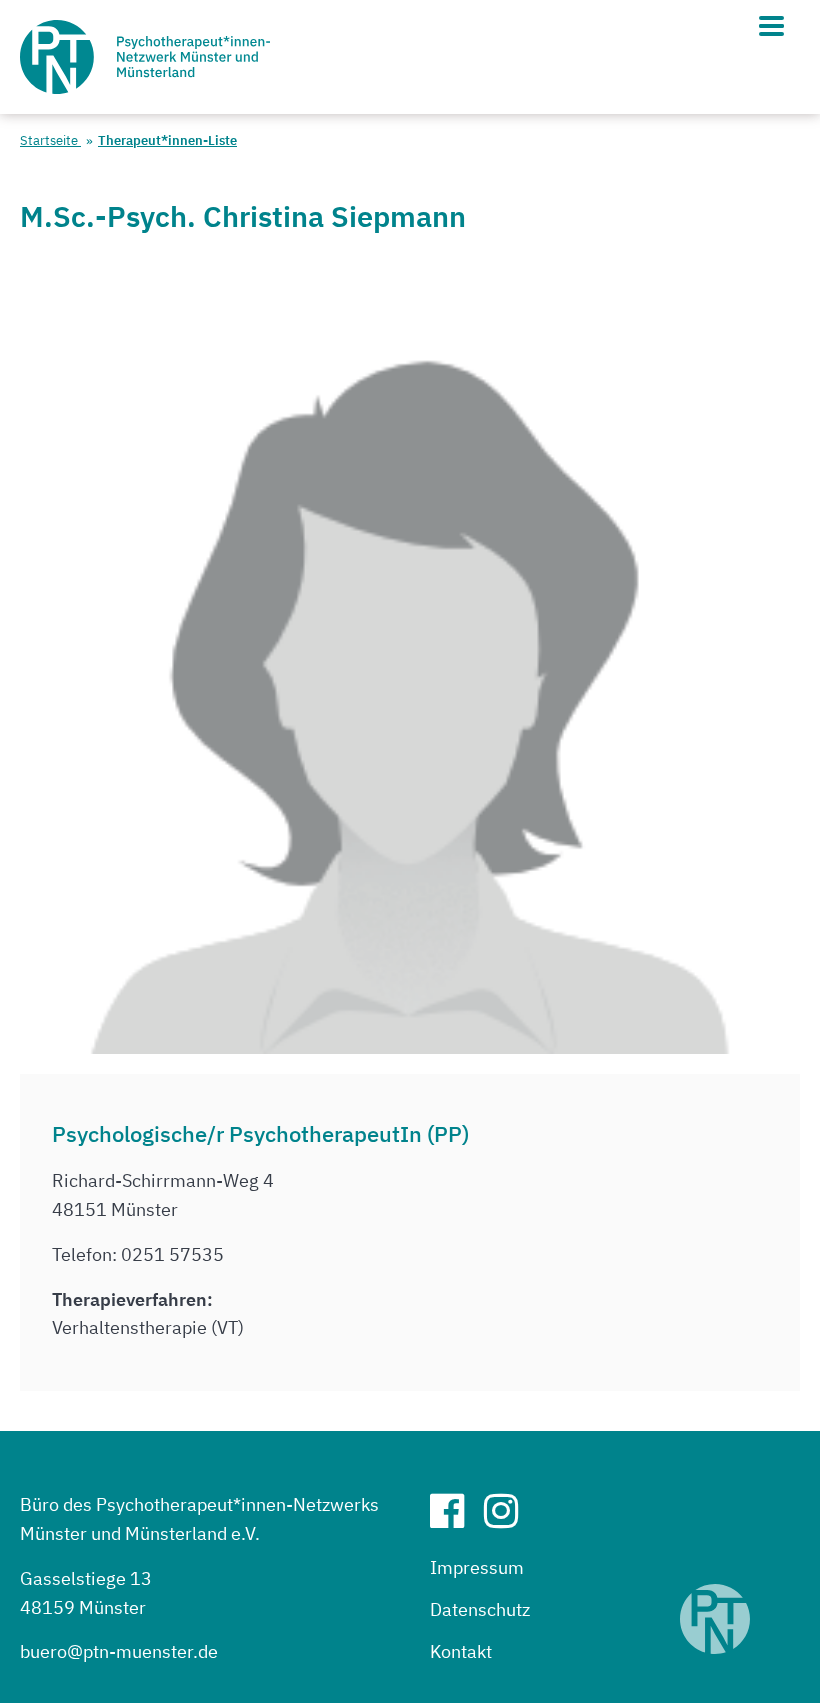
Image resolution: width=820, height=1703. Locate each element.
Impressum (477, 1567)
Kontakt (461, 1651)
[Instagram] (509, 1518)
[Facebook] (455, 1518)
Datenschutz (480, 1609)
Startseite (50, 140)
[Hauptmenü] (771, 26)
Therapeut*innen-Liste (167, 140)
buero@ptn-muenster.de (119, 1651)
